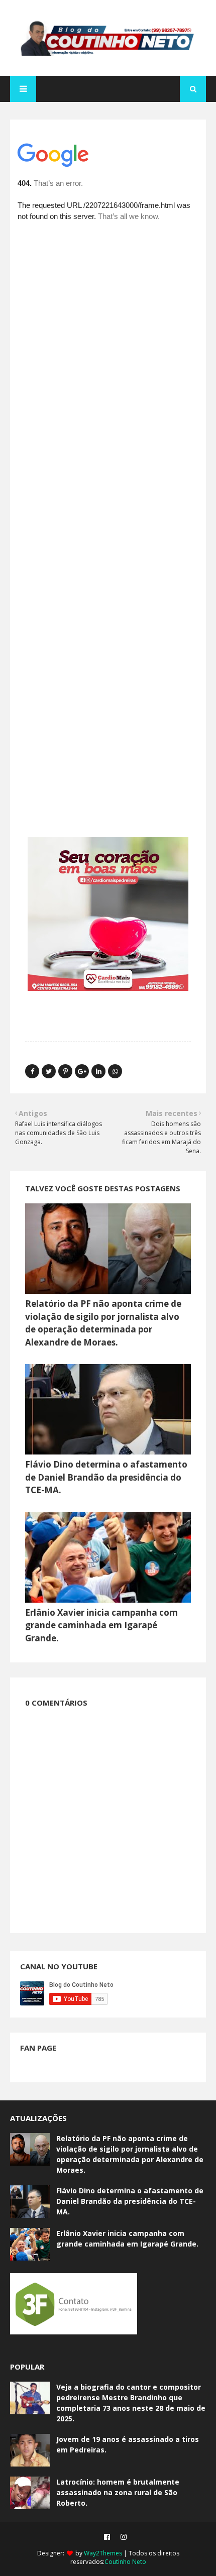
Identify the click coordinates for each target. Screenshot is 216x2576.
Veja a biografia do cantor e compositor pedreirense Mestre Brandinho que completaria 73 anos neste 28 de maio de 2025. (131, 2403)
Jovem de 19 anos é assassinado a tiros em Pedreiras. (128, 2444)
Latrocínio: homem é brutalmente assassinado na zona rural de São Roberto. (118, 2492)
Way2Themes (103, 2553)
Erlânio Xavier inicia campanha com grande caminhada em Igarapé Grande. (101, 1625)
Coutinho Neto (125, 2562)
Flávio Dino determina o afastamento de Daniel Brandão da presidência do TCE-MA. (106, 1477)
